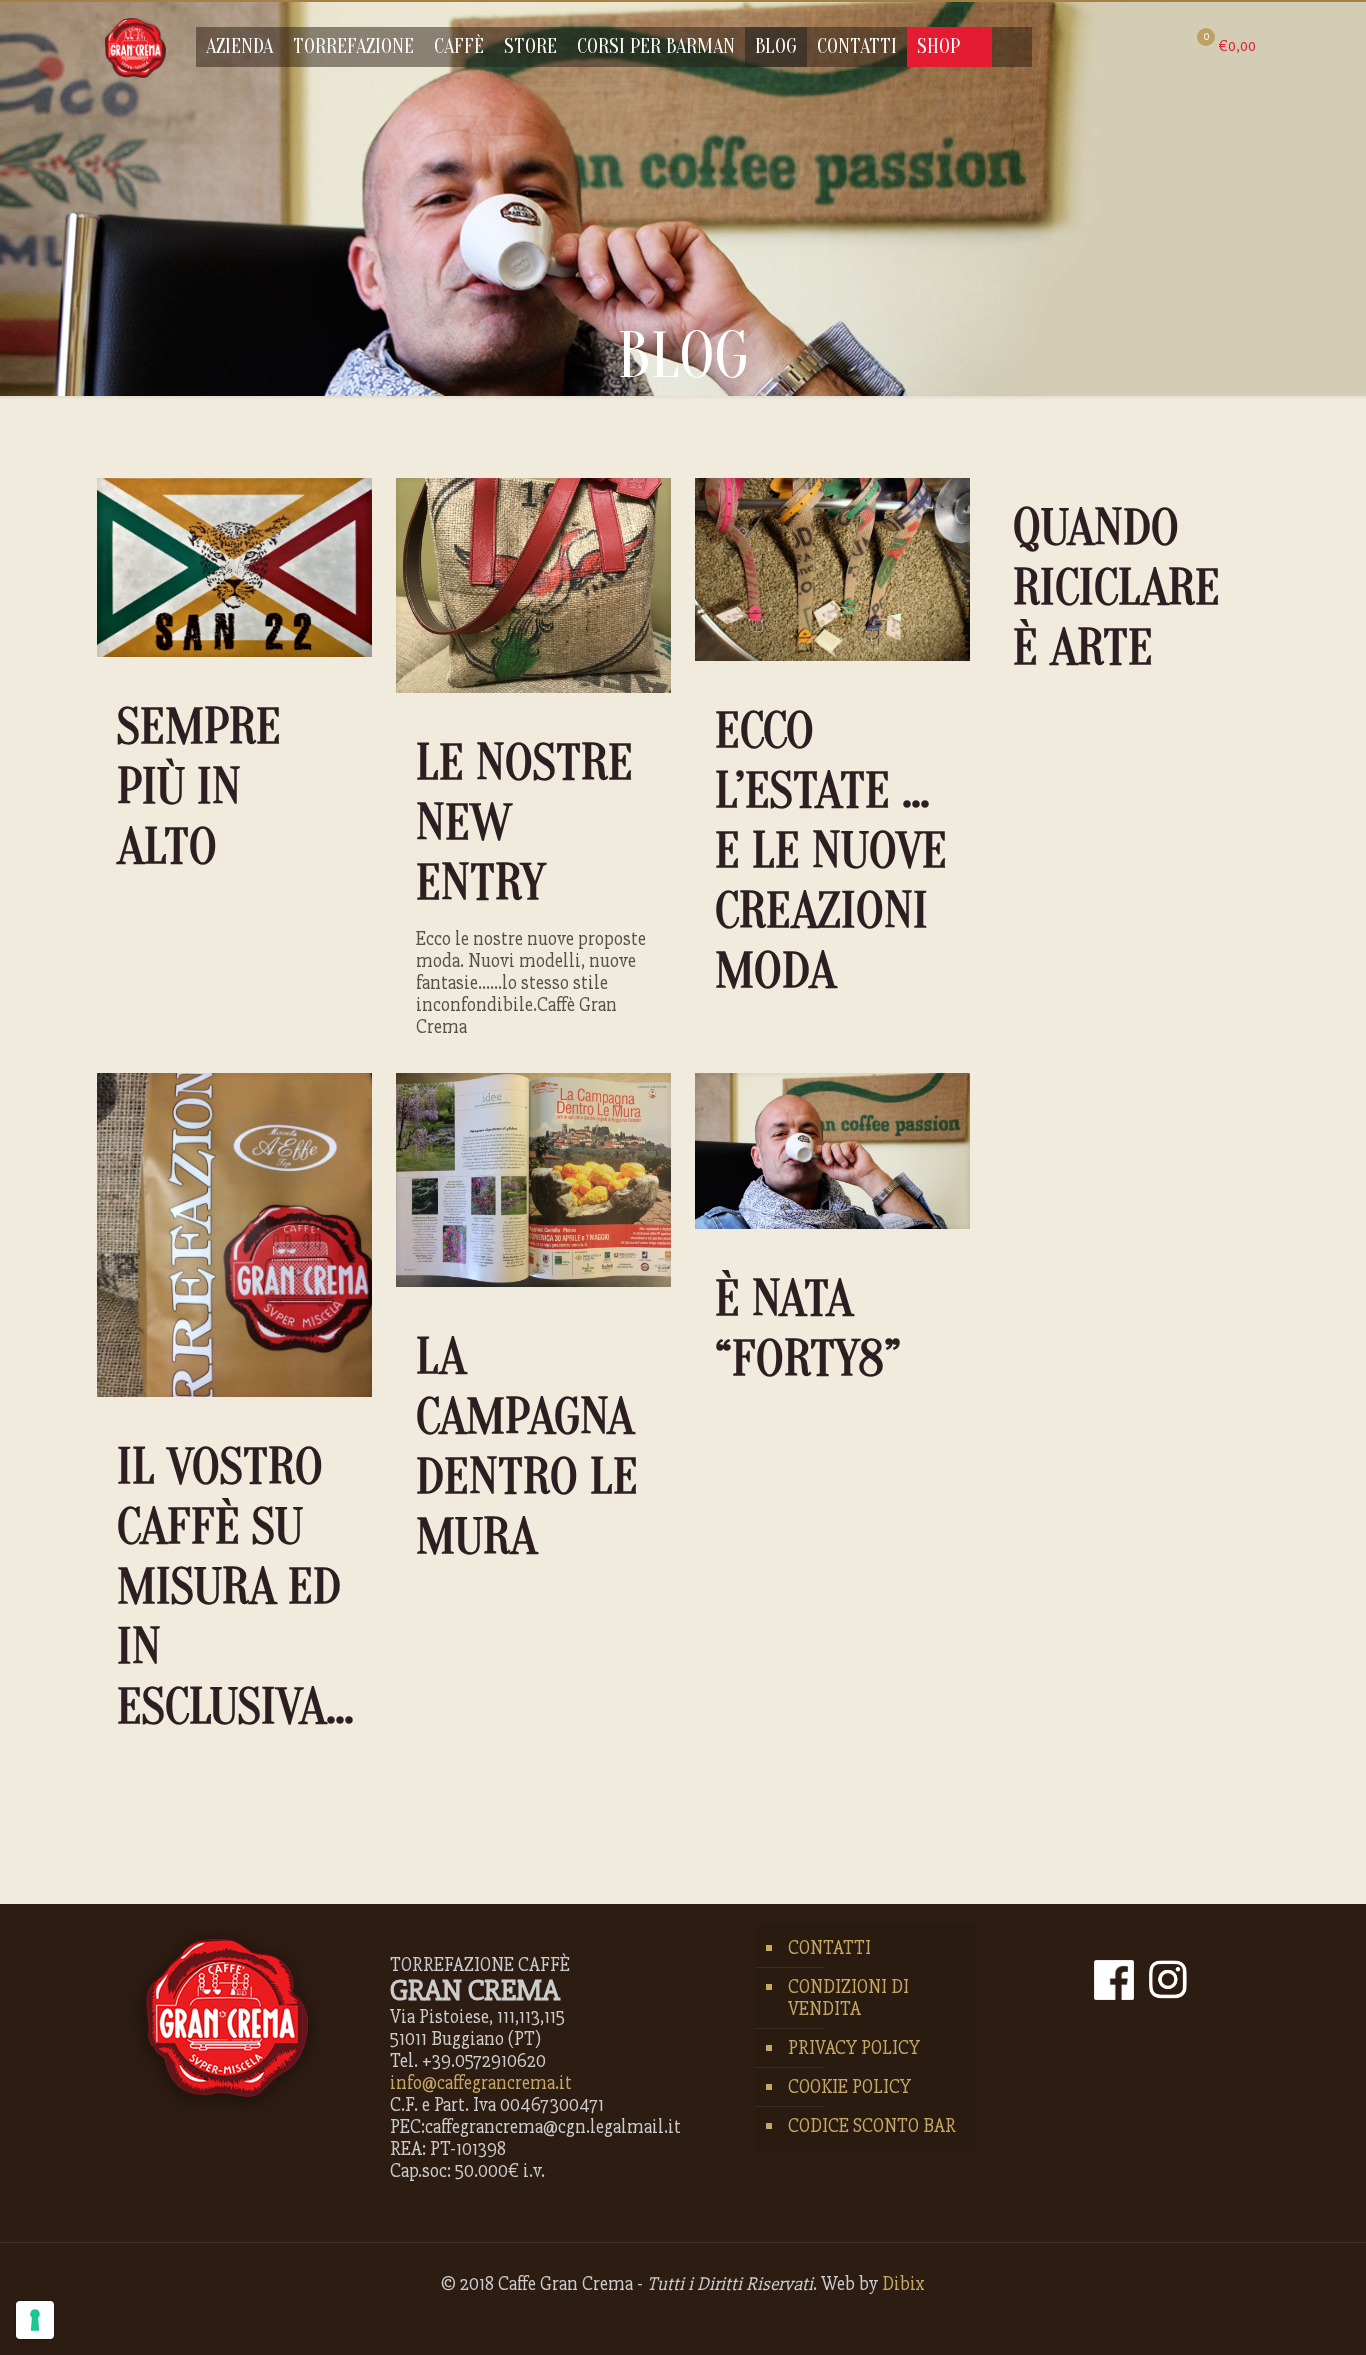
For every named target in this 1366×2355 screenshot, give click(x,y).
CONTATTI (857, 46)
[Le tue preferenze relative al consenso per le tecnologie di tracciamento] (35, 2320)
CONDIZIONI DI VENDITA (848, 1998)
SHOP (938, 46)
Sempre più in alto (199, 787)
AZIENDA (239, 46)
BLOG (776, 46)
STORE (530, 46)
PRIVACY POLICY (854, 2048)
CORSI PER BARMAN (656, 46)
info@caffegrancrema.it (481, 2083)
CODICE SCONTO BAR (872, 2126)
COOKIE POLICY (849, 2087)
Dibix (903, 2284)
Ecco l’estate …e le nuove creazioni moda (831, 851)
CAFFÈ (459, 46)
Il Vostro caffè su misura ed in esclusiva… (235, 1587)
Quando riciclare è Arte (1116, 588)
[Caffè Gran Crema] (135, 47)
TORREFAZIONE (353, 46)
